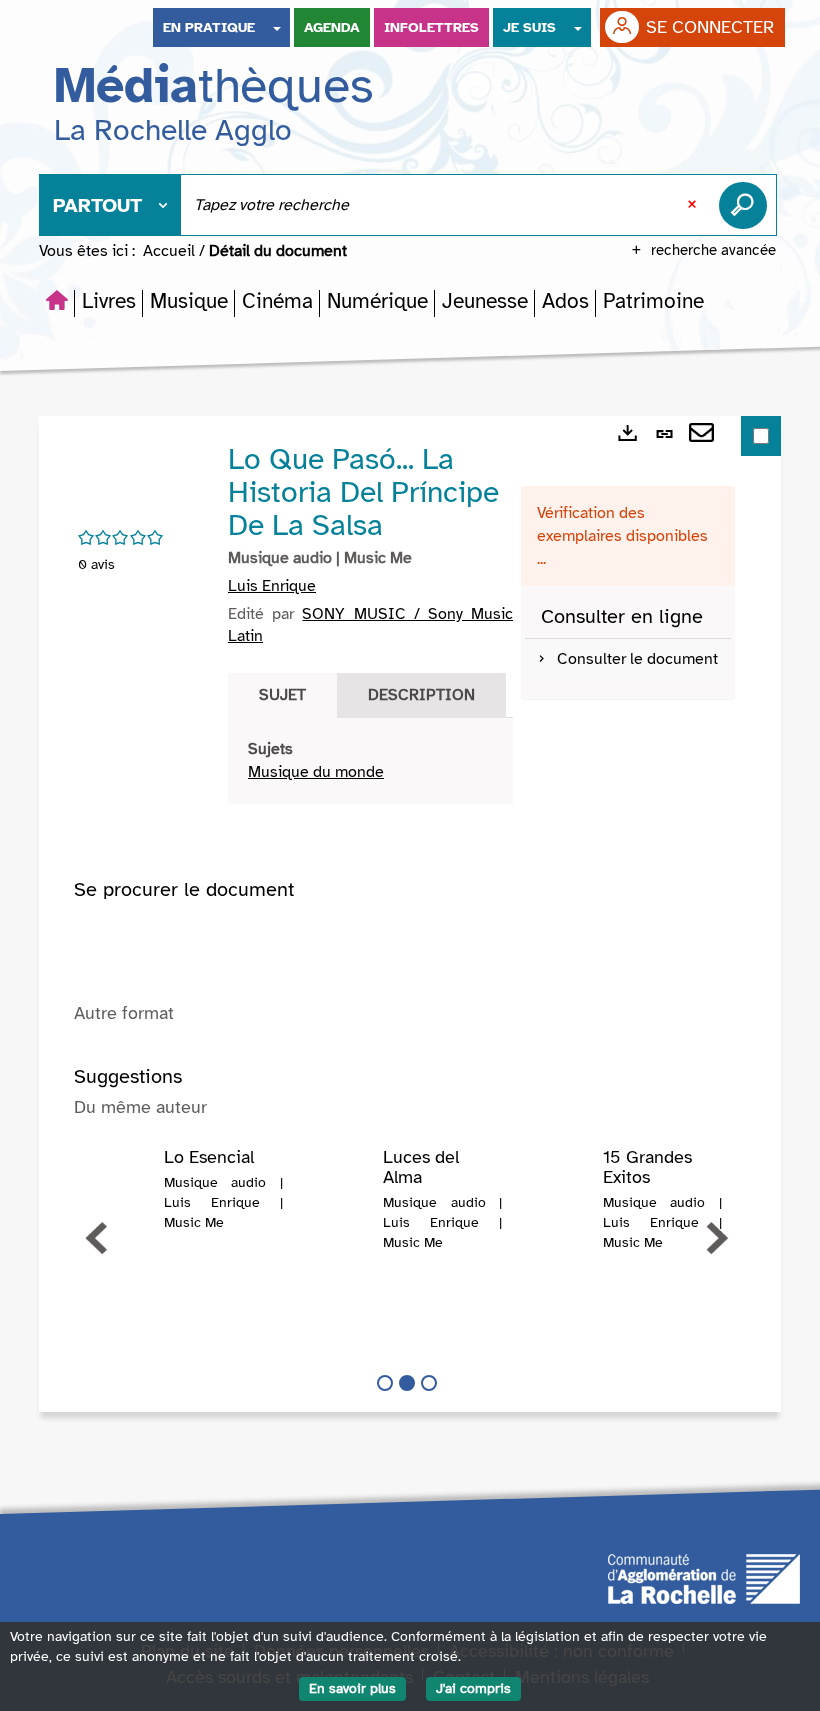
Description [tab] (421, 695)
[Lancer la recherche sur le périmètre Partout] (747, 205)
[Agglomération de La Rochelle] (704, 1578)
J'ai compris (473, 1688)
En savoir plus (352, 1688)
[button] (109, 301)
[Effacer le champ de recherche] (694, 205)
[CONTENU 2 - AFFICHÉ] (407, 1383)
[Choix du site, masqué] (277, 27)
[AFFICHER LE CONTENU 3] (429, 1383)
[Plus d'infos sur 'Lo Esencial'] (120, 1188)
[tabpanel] (370, 761)
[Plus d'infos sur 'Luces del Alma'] (340, 1188)
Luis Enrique (272, 586)
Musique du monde (316, 772)
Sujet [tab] (282, 695)
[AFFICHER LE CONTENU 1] (385, 1383)
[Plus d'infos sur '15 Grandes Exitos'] (559, 1188)
